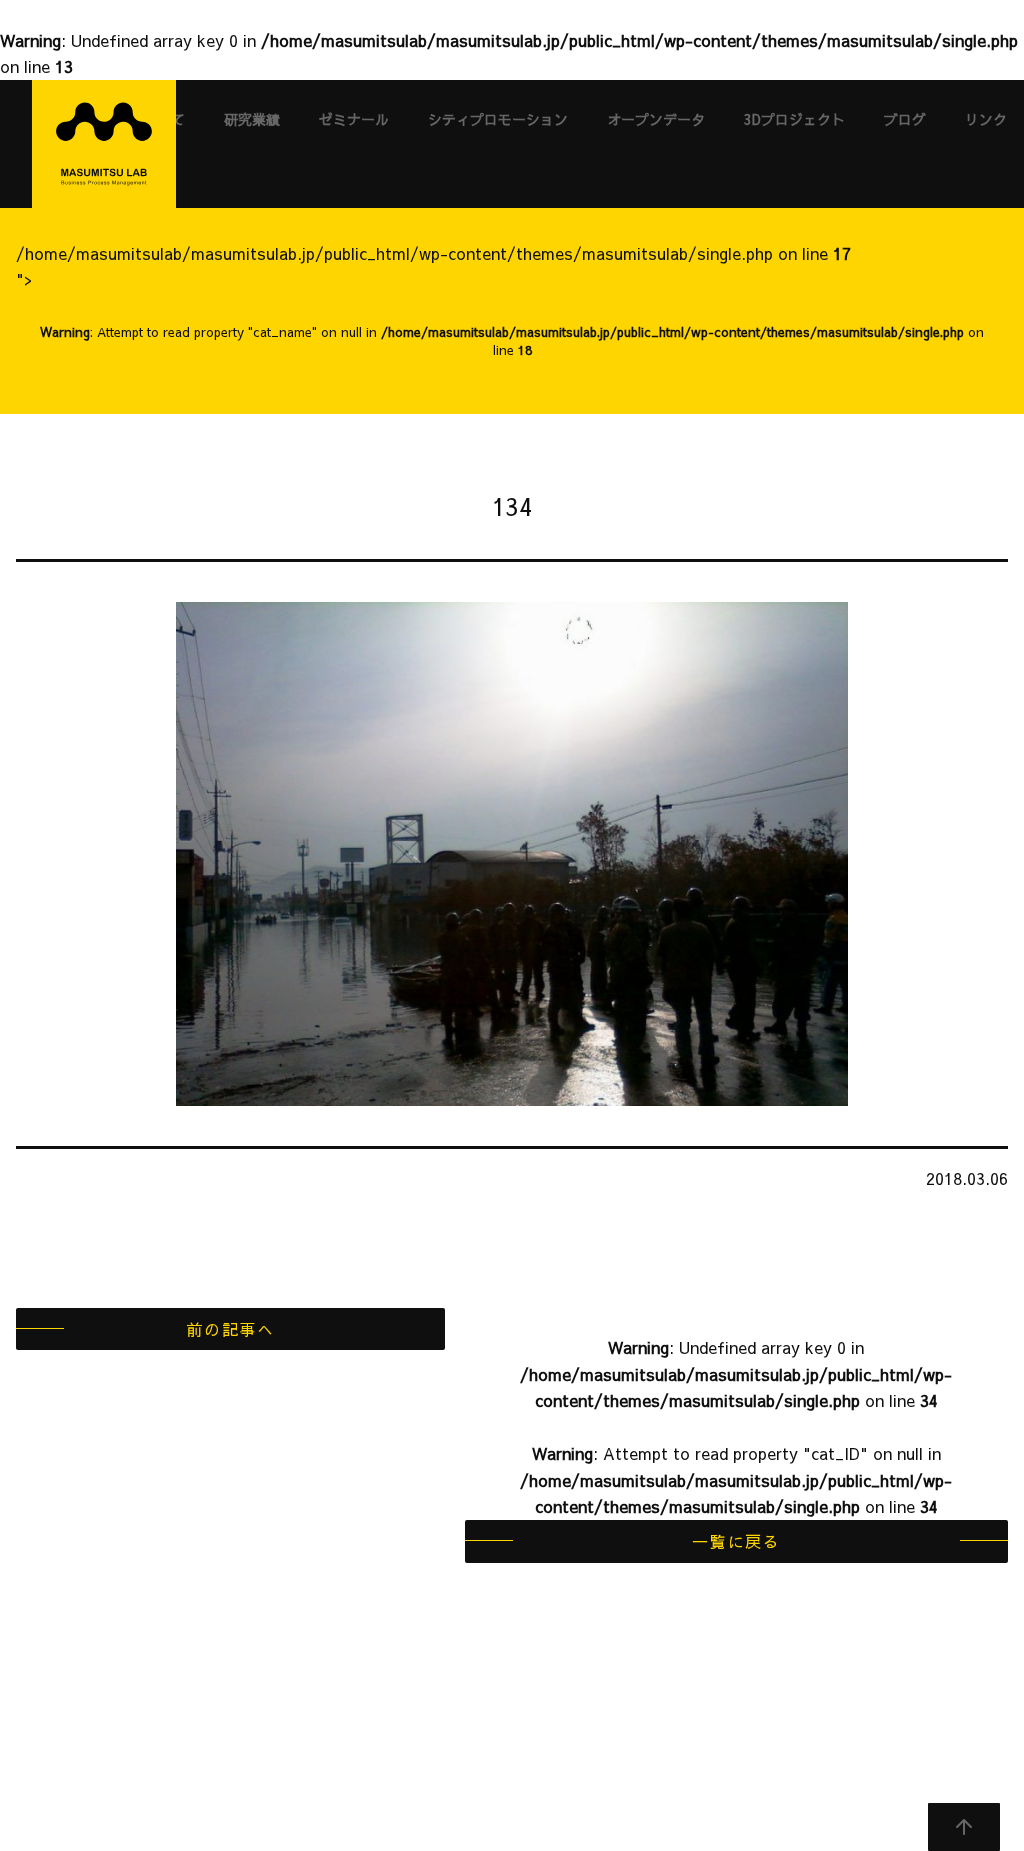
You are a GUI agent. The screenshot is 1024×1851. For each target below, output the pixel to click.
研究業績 (252, 119)
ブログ (905, 119)
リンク (986, 119)
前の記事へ (230, 1329)
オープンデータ (656, 119)
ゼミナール (354, 119)
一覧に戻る (736, 1541)
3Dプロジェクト (794, 119)
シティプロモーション (498, 119)
